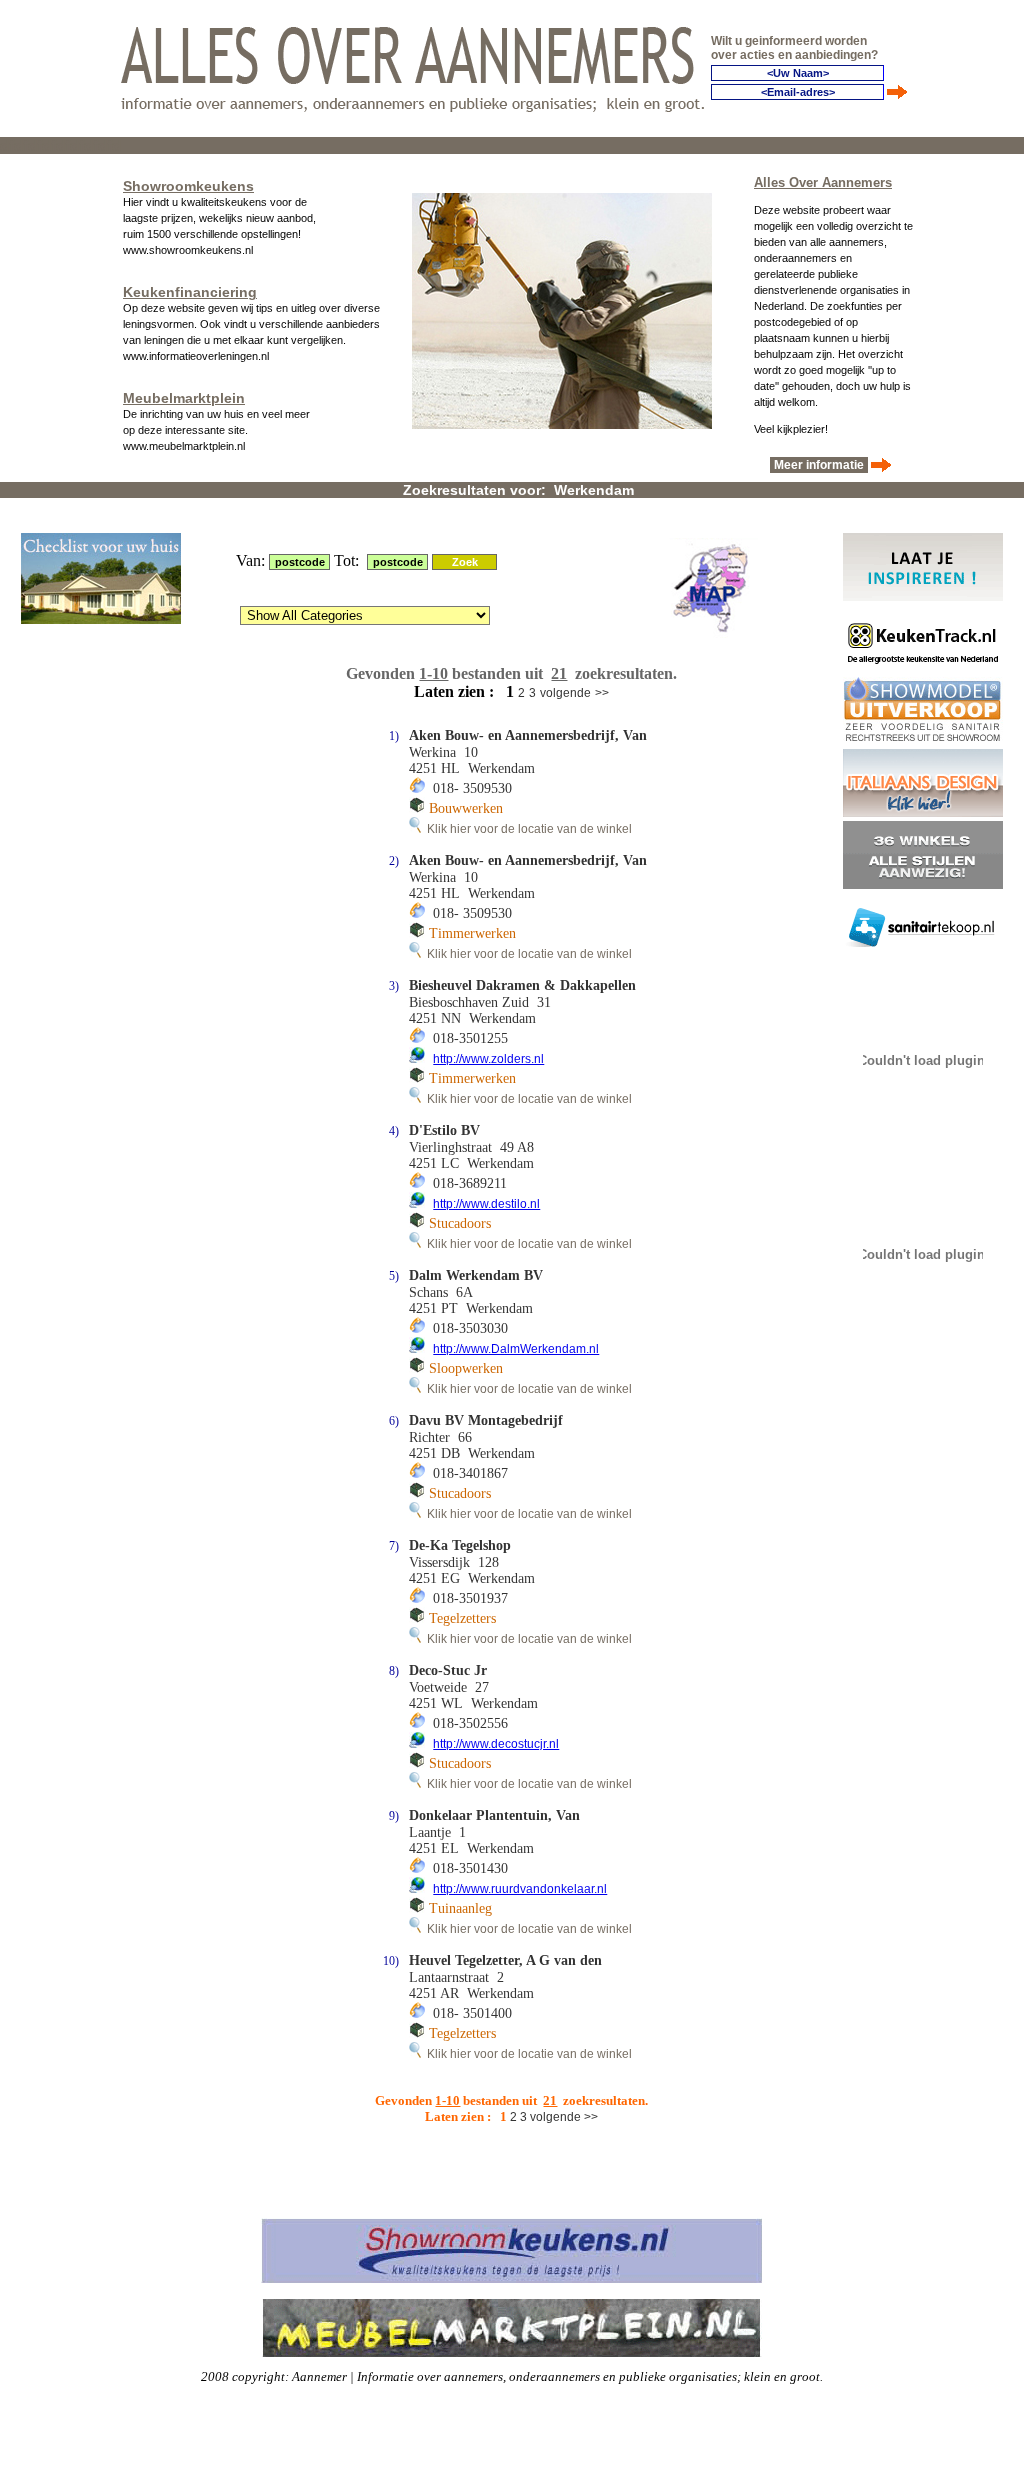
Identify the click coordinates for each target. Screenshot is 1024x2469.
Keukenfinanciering (190, 292)
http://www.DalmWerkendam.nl (516, 1349)
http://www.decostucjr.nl (496, 1744)
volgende (565, 693)
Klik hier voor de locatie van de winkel (526, 829)
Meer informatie (819, 465)
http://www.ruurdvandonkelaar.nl (520, 1889)
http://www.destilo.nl (486, 1204)
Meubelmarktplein (184, 398)
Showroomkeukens (188, 186)
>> (602, 693)
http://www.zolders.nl (488, 1059)
